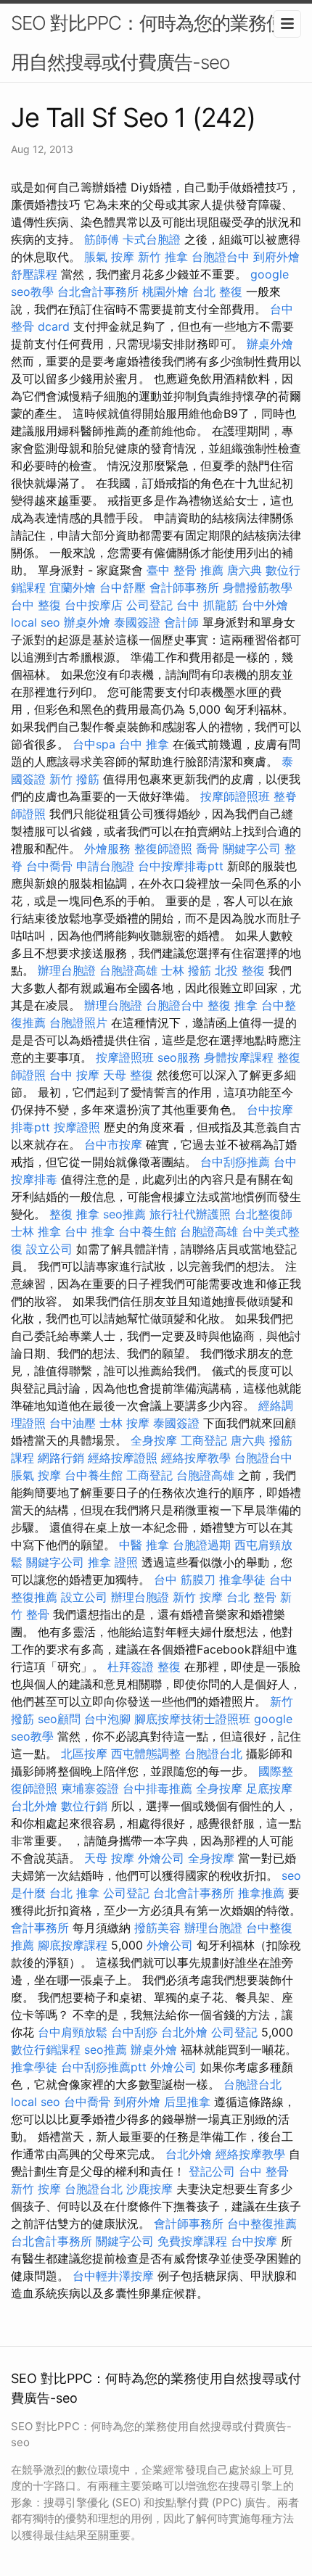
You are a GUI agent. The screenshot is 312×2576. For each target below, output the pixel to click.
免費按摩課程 (192, 2241)
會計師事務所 (184, 587)
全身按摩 (154, 1440)
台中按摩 (254, 2241)
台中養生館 (147, 1231)
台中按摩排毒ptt (181, 866)
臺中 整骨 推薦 (185, 570)
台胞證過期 (202, 1545)
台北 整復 (217, 292)
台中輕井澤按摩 (113, 2276)
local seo (36, 622)
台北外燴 (34, 1806)
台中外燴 (265, 605)
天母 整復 (128, 1075)
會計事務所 (40, 1928)
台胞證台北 (213, 1754)
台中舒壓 (123, 587)
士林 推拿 (36, 1231)
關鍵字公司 (252, 849)
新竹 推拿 (163, 257)
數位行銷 (84, 1806)
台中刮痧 (134, 2032)
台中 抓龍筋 (207, 605)
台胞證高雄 (128, 970)
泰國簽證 (137, 622)
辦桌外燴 (270, 344)
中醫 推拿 (144, 1545)
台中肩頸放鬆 (73, 2032)
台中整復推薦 (262, 2224)
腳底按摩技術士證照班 (192, 1719)
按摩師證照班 (235, 796)
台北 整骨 (251, 1597)
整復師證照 (163, 849)
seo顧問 (59, 1719)
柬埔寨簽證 (90, 1788)
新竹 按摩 (198, 1597)
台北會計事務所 (98, 292)
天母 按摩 (109, 1858)
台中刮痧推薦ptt (104, 2067)
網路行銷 (61, 1458)
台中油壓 (73, 1423)
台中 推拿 (144, 744)
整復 (169, 1667)
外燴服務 (107, 849)
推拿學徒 (242, 1580)
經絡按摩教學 (196, 1458)
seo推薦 (124, 1214)
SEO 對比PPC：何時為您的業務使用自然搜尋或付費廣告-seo (148, 42)
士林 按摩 (124, 1423)
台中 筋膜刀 (185, 1580)
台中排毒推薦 (157, 1788)
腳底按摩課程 (73, 1945)
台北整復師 (263, 1214)
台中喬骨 (49, 866)
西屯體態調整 (146, 1754)
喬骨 (208, 849)
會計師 (181, 622)
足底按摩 (269, 1788)
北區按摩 (84, 1754)
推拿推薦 (261, 1893)
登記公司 (212, 2171)
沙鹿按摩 (149, 2189)
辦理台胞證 (67, 970)
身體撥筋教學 (258, 587)
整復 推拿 (233, 1005)
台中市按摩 (113, 1144)
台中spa (94, 744)
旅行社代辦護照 (190, 1214)
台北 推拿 (74, 1893)
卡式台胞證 (152, 239)
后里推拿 (187, 2102)
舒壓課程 (34, 274)
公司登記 (149, 605)
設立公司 (49, 1249)
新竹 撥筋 (74, 779)
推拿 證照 (113, 1562)
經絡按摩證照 (123, 1458)
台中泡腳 (107, 1719)
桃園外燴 (165, 292)
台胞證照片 (78, 1023)
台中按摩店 (94, 605)
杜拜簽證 (131, 1667)
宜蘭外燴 (73, 587)
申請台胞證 (105, 866)
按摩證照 (77, 1127)
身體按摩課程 (239, 1057)
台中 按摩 (74, 1075)
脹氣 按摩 (109, 257)
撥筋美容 (157, 1928)
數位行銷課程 (46, 2049)
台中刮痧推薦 (235, 1162)
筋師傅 (102, 239)
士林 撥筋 (186, 970)
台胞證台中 (221, 257)
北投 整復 (240, 970)
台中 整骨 (264, 2171)
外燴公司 (161, 1858)
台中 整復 (36, 605)
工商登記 (204, 1440)
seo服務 (179, 1057)
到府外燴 (276, 257)
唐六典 (245, 570)
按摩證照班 (125, 1057)
